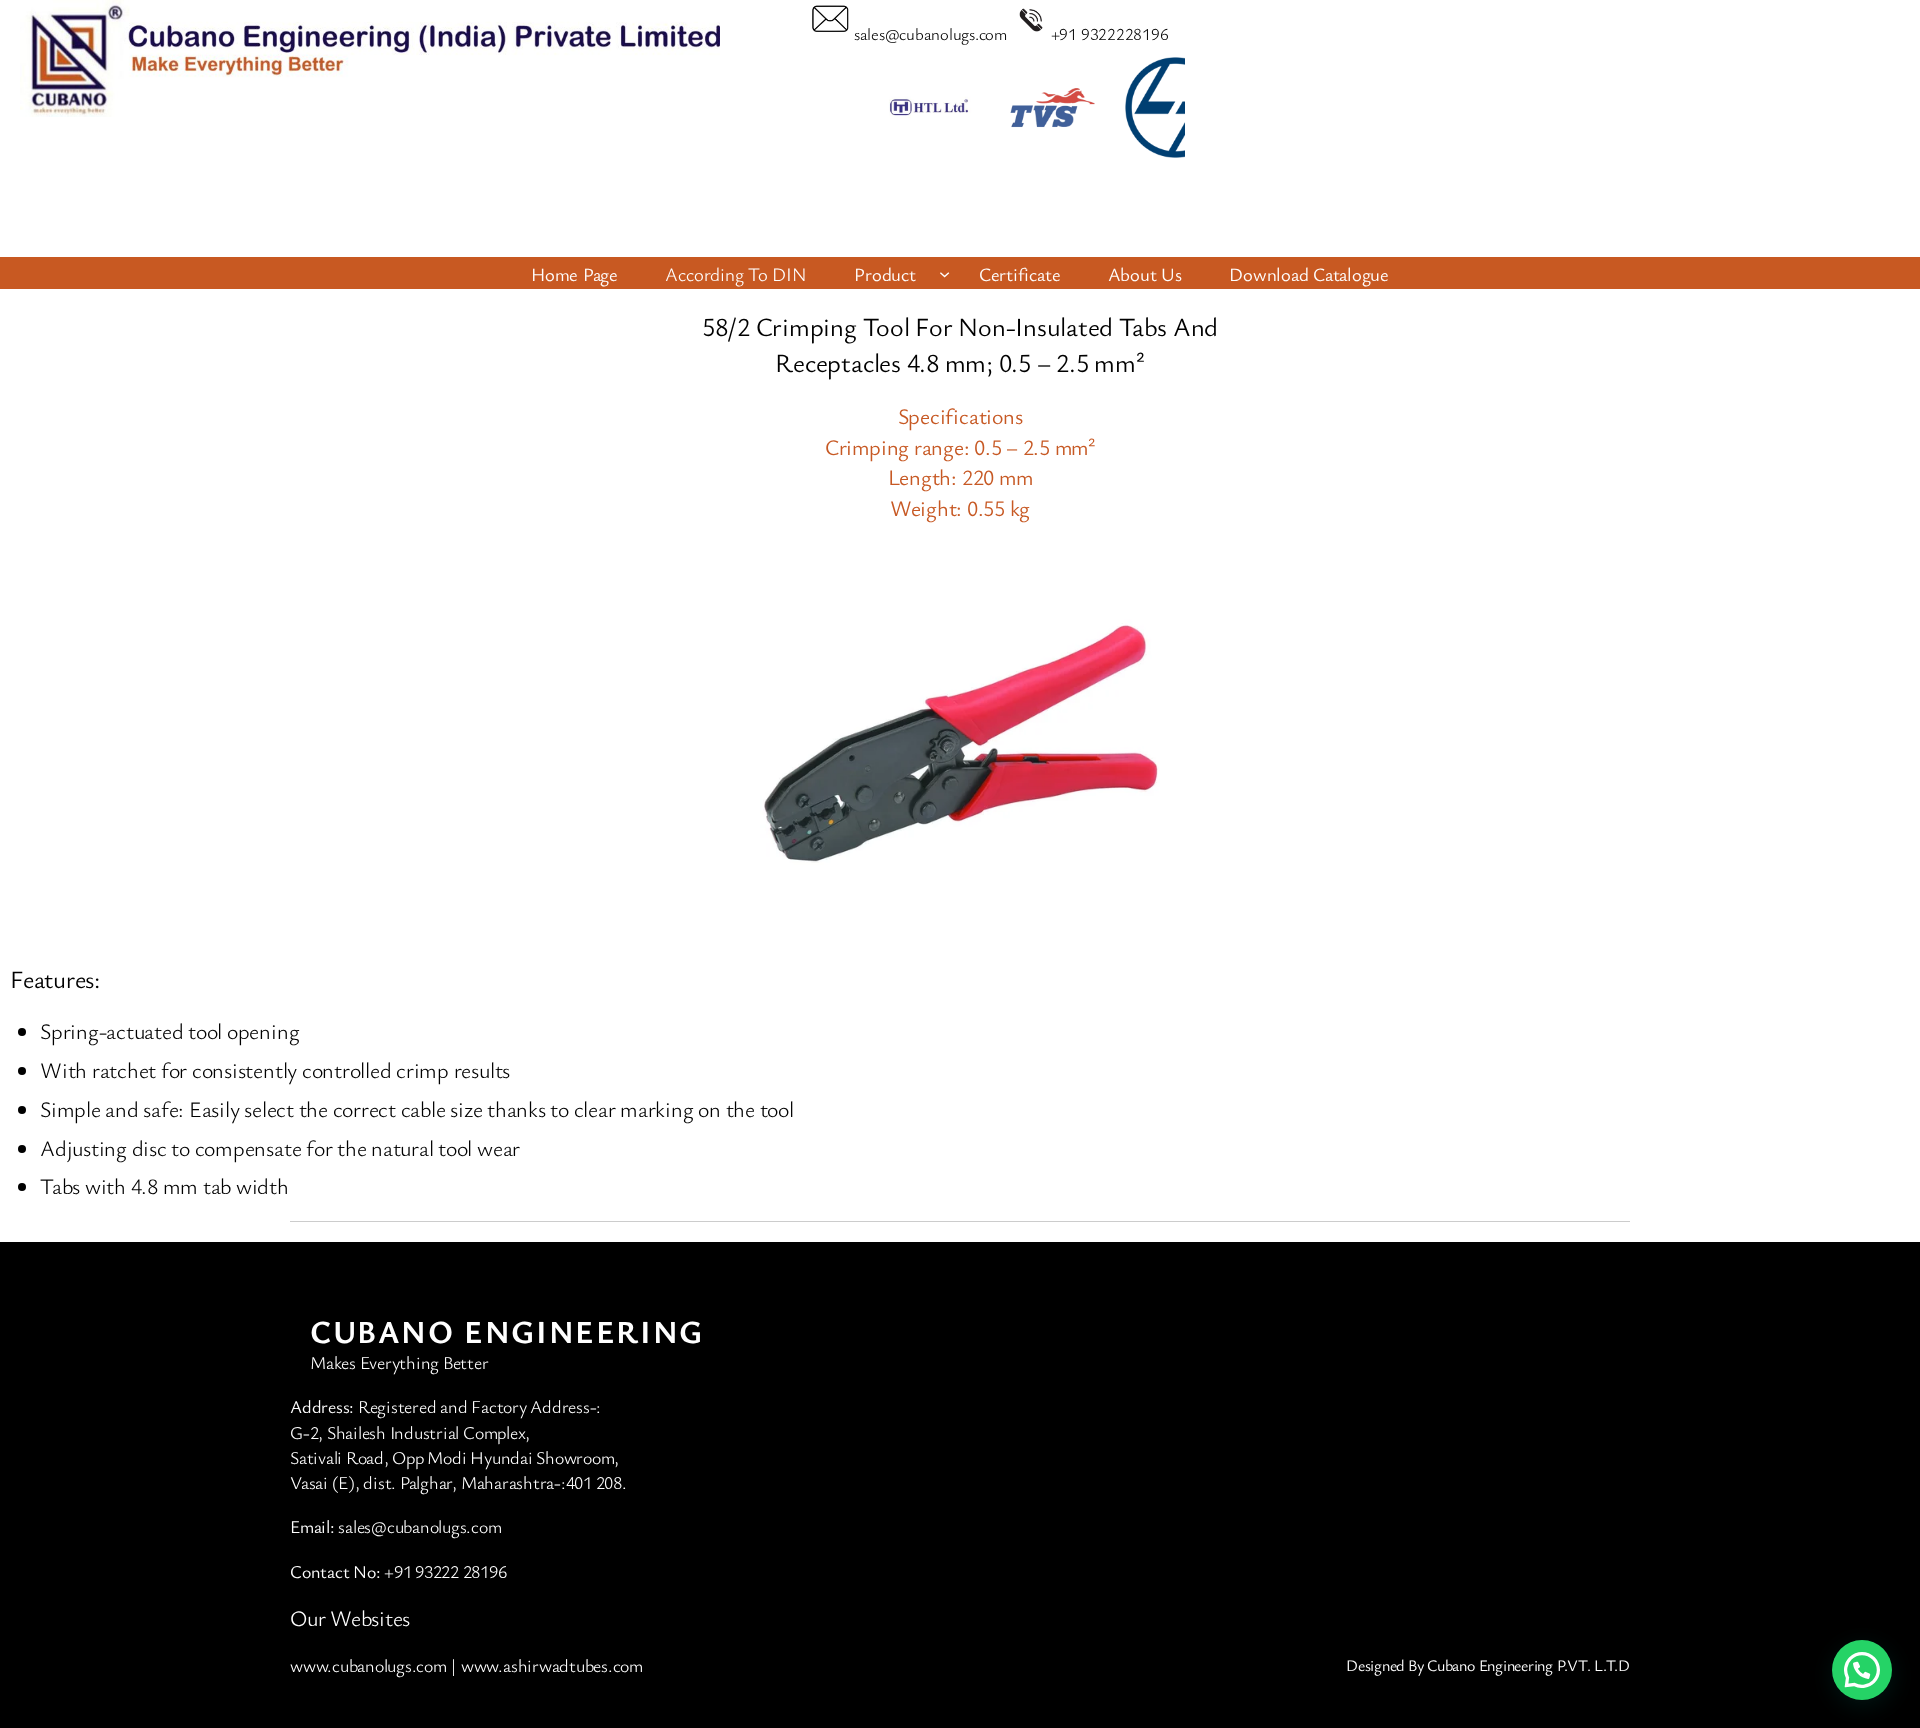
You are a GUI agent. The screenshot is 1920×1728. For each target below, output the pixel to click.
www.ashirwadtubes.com (552, 1665)
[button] (983, 213)
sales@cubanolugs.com (930, 33)
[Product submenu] (944, 273)
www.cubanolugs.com (368, 1665)
